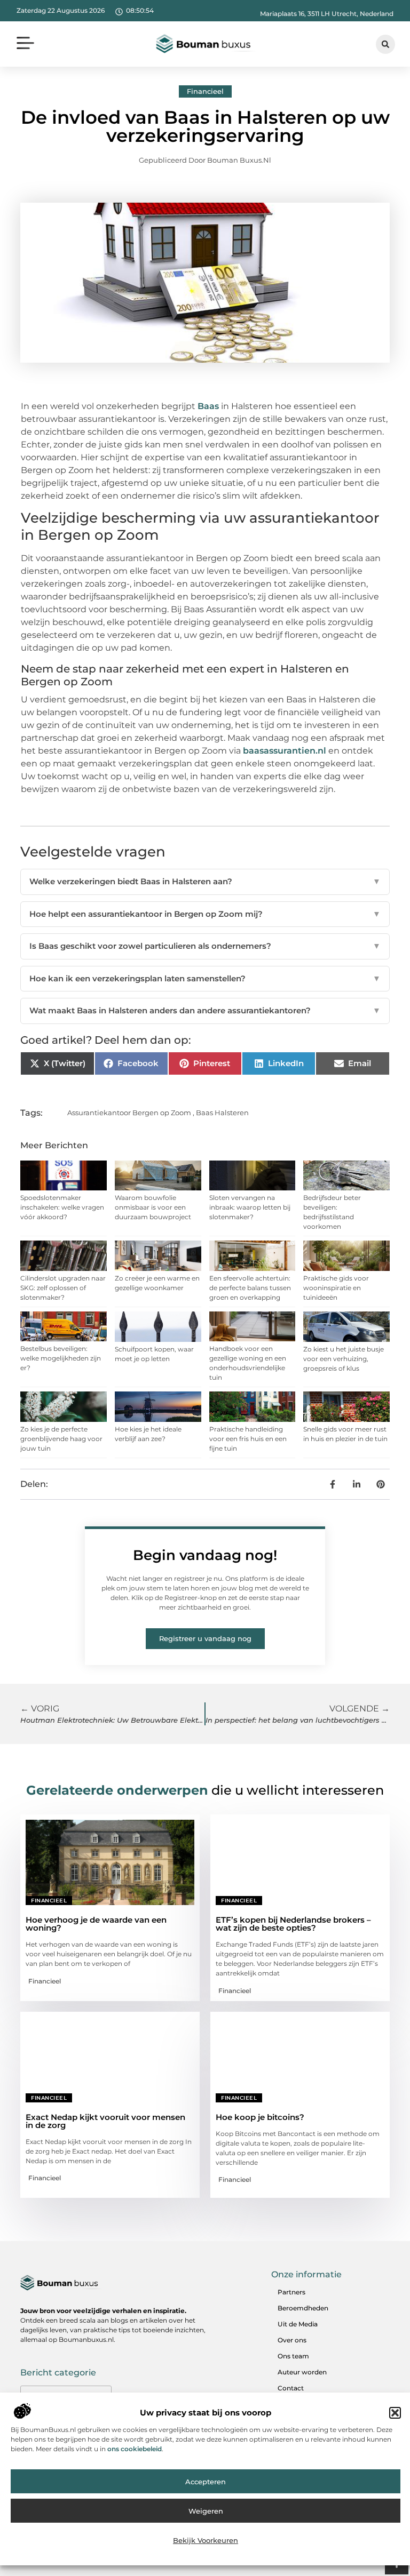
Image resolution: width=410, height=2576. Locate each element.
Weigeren (206, 2511)
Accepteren (206, 2482)
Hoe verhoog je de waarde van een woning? (96, 1924)
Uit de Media (298, 2324)
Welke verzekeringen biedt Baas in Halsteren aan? (205, 881)
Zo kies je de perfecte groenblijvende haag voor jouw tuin (61, 1439)
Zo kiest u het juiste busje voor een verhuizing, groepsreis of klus (344, 1359)
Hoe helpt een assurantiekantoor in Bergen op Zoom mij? (205, 914)
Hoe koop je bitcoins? (260, 2117)
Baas (208, 406)
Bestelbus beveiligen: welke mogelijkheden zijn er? (61, 1358)
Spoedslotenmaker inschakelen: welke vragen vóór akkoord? (62, 1207)
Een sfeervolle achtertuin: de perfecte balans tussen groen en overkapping (250, 1288)
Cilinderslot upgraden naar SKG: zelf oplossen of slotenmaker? (63, 1288)
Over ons (292, 2340)
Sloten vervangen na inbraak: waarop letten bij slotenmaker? (250, 1207)
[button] (395, 2413)
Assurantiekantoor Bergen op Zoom (129, 1113)
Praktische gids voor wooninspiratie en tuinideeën (336, 1288)
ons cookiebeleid (135, 2449)
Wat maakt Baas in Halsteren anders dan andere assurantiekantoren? (205, 1010)
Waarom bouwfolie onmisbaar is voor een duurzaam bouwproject (153, 1207)
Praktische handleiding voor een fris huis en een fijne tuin (248, 1439)
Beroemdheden (303, 2308)
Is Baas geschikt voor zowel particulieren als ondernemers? (205, 946)
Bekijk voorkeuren (206, 2540)
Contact (291, 2388)
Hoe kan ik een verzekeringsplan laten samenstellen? (205, 978)
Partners (291, 2292)
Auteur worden (302, 2372)
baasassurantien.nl (285, 751)
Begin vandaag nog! (205, 1555)
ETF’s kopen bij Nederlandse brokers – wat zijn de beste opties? (293, 1924)
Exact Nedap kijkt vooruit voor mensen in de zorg (105, 2121)
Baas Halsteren (222, 1113)
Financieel (205, 91)
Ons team (293, 2356)
